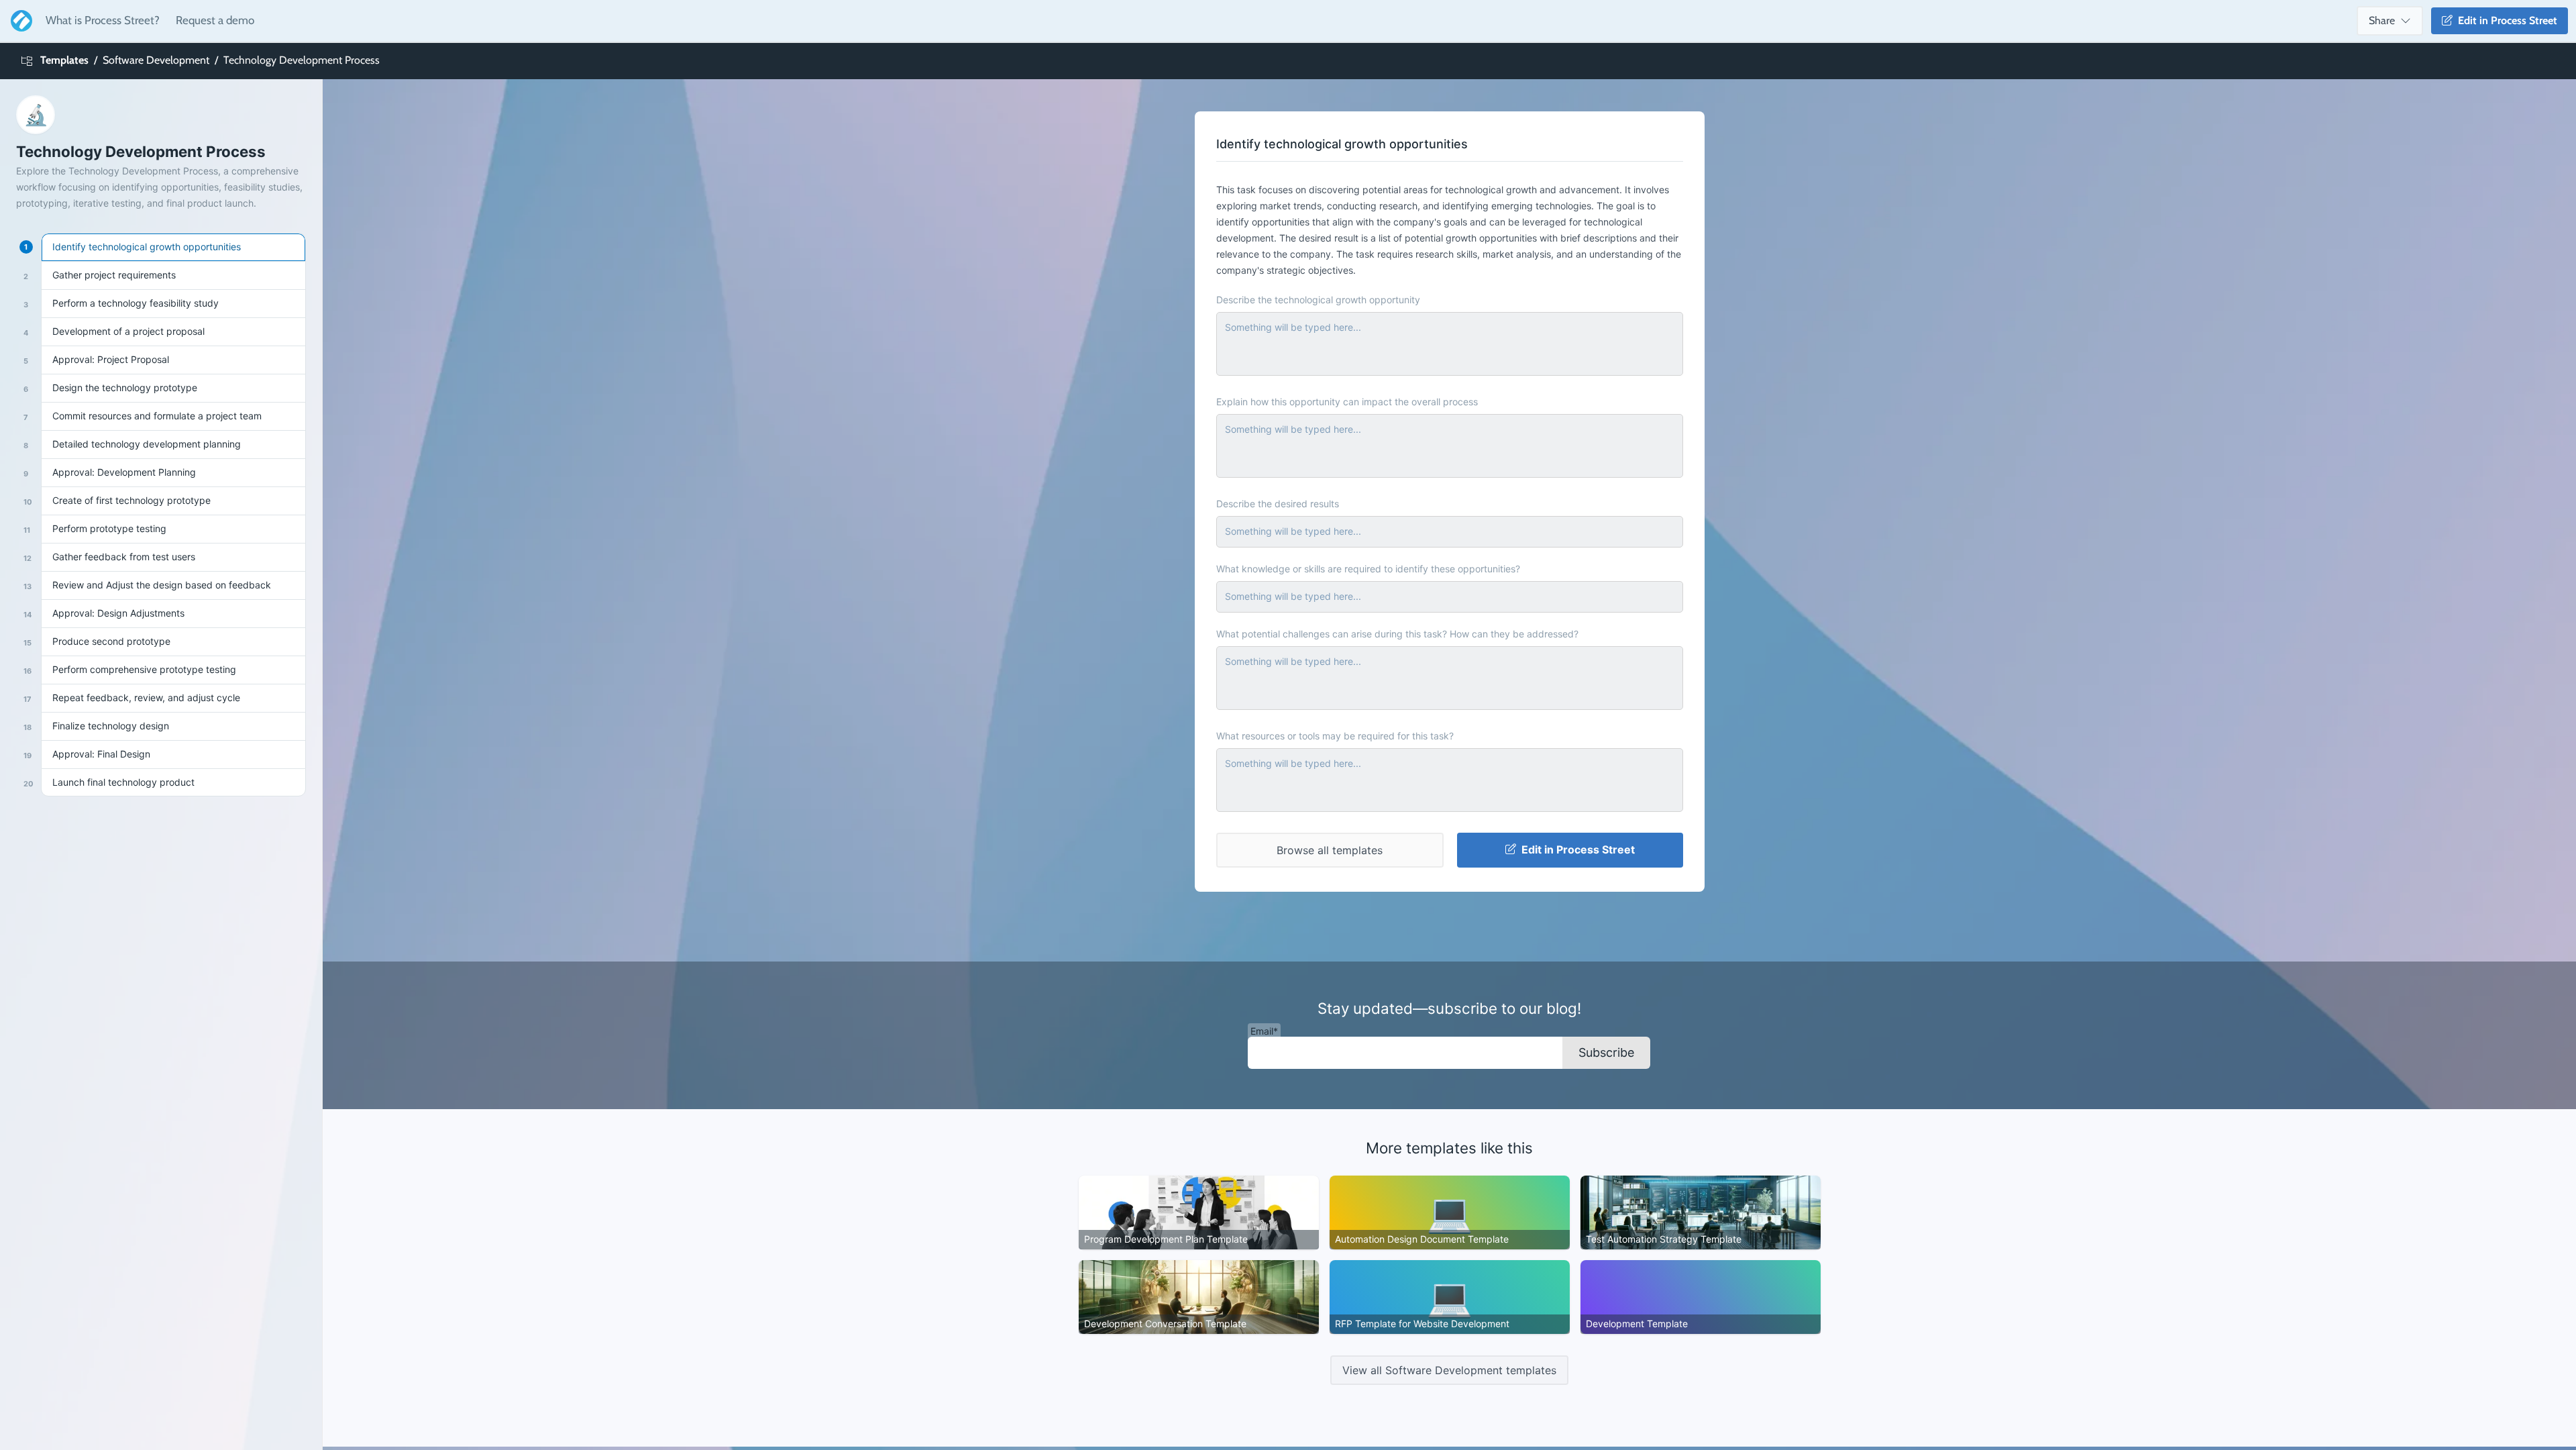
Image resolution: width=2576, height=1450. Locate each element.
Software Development (156, 60)
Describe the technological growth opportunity (1318, 300)
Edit (2505, 20)
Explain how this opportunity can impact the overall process (1347, 402)
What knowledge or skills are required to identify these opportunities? (1368, 569)
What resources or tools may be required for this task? (1335, 736)
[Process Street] (19, 21)
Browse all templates (1330, 850)
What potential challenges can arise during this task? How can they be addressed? (1397, 634)
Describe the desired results (1278, 504)
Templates (64, 60)
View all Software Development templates (1449, 1370)
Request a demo (215, 20)
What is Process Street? (103, 20)
